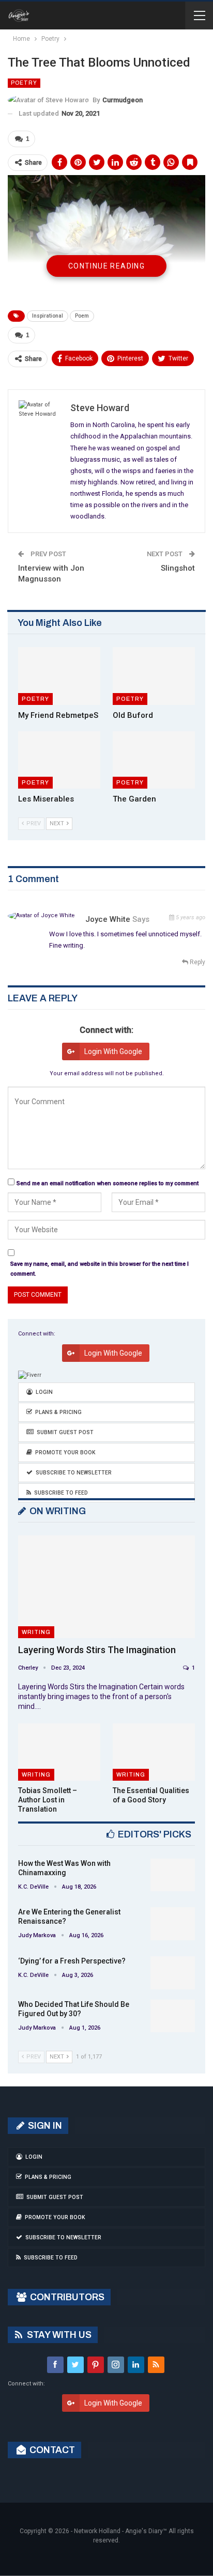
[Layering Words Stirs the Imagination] (106, 1587)
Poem (82, 316)
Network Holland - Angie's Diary (118, 2531)
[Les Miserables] (59, 760)
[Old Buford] (154, 676)
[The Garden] (154, 760)
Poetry (24, 83)
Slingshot (178, 568)
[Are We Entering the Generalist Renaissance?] (173, 1924)
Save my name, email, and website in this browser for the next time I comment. (100, 1269)
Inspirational (48, 316)
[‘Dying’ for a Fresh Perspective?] (173, 1973)
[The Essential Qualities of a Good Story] (154, 1752)
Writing (36, 1632)
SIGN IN (44, 2126)
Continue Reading (106, 266)
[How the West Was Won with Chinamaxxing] (173, 1875)
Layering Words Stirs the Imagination (97, 1650)
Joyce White (108, 919)
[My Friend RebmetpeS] (59, 676)
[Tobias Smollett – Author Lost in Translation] (59, 1752)
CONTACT (51, 2450)
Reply (197, 962)
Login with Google (113, 1051)
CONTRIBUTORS (66, 2297)
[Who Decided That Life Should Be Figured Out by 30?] (173, 2016)
